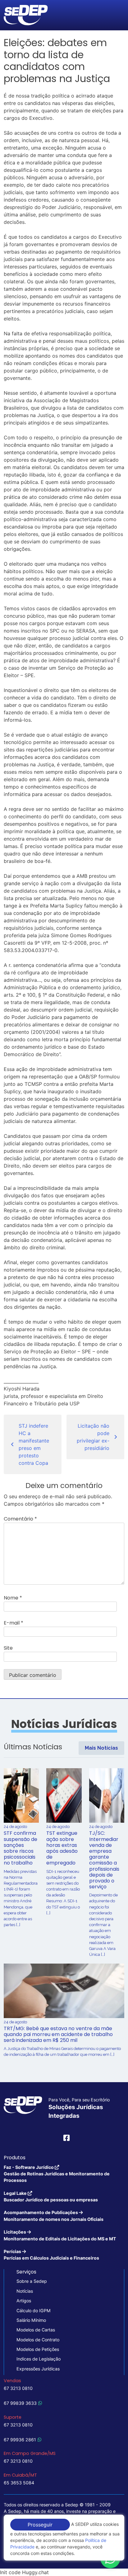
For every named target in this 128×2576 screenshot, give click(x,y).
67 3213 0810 (18, 2388)
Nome (13, 1598)
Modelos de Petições (38, 2349)
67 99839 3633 (20, 2403)
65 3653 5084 (19, 2483)
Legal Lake (51, 2196)
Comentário (20, 1519)
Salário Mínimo (31, 2320)
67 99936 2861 (20, 2440)
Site (8, 1648)
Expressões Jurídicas (38, 2369)
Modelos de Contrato (38, 2340)
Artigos (24, 2301)
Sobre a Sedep (32, 2281)
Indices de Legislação (39, 2359)
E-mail (14, 1623)
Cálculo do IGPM (34, 2311)
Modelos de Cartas (36, 2330)
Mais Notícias (101, 1748)
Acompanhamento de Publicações (54, 2216)
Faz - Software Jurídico (57, 2174)
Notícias (25, 2291)
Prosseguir (40, 2525)
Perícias (51, 2255)
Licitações (60, 2235)
